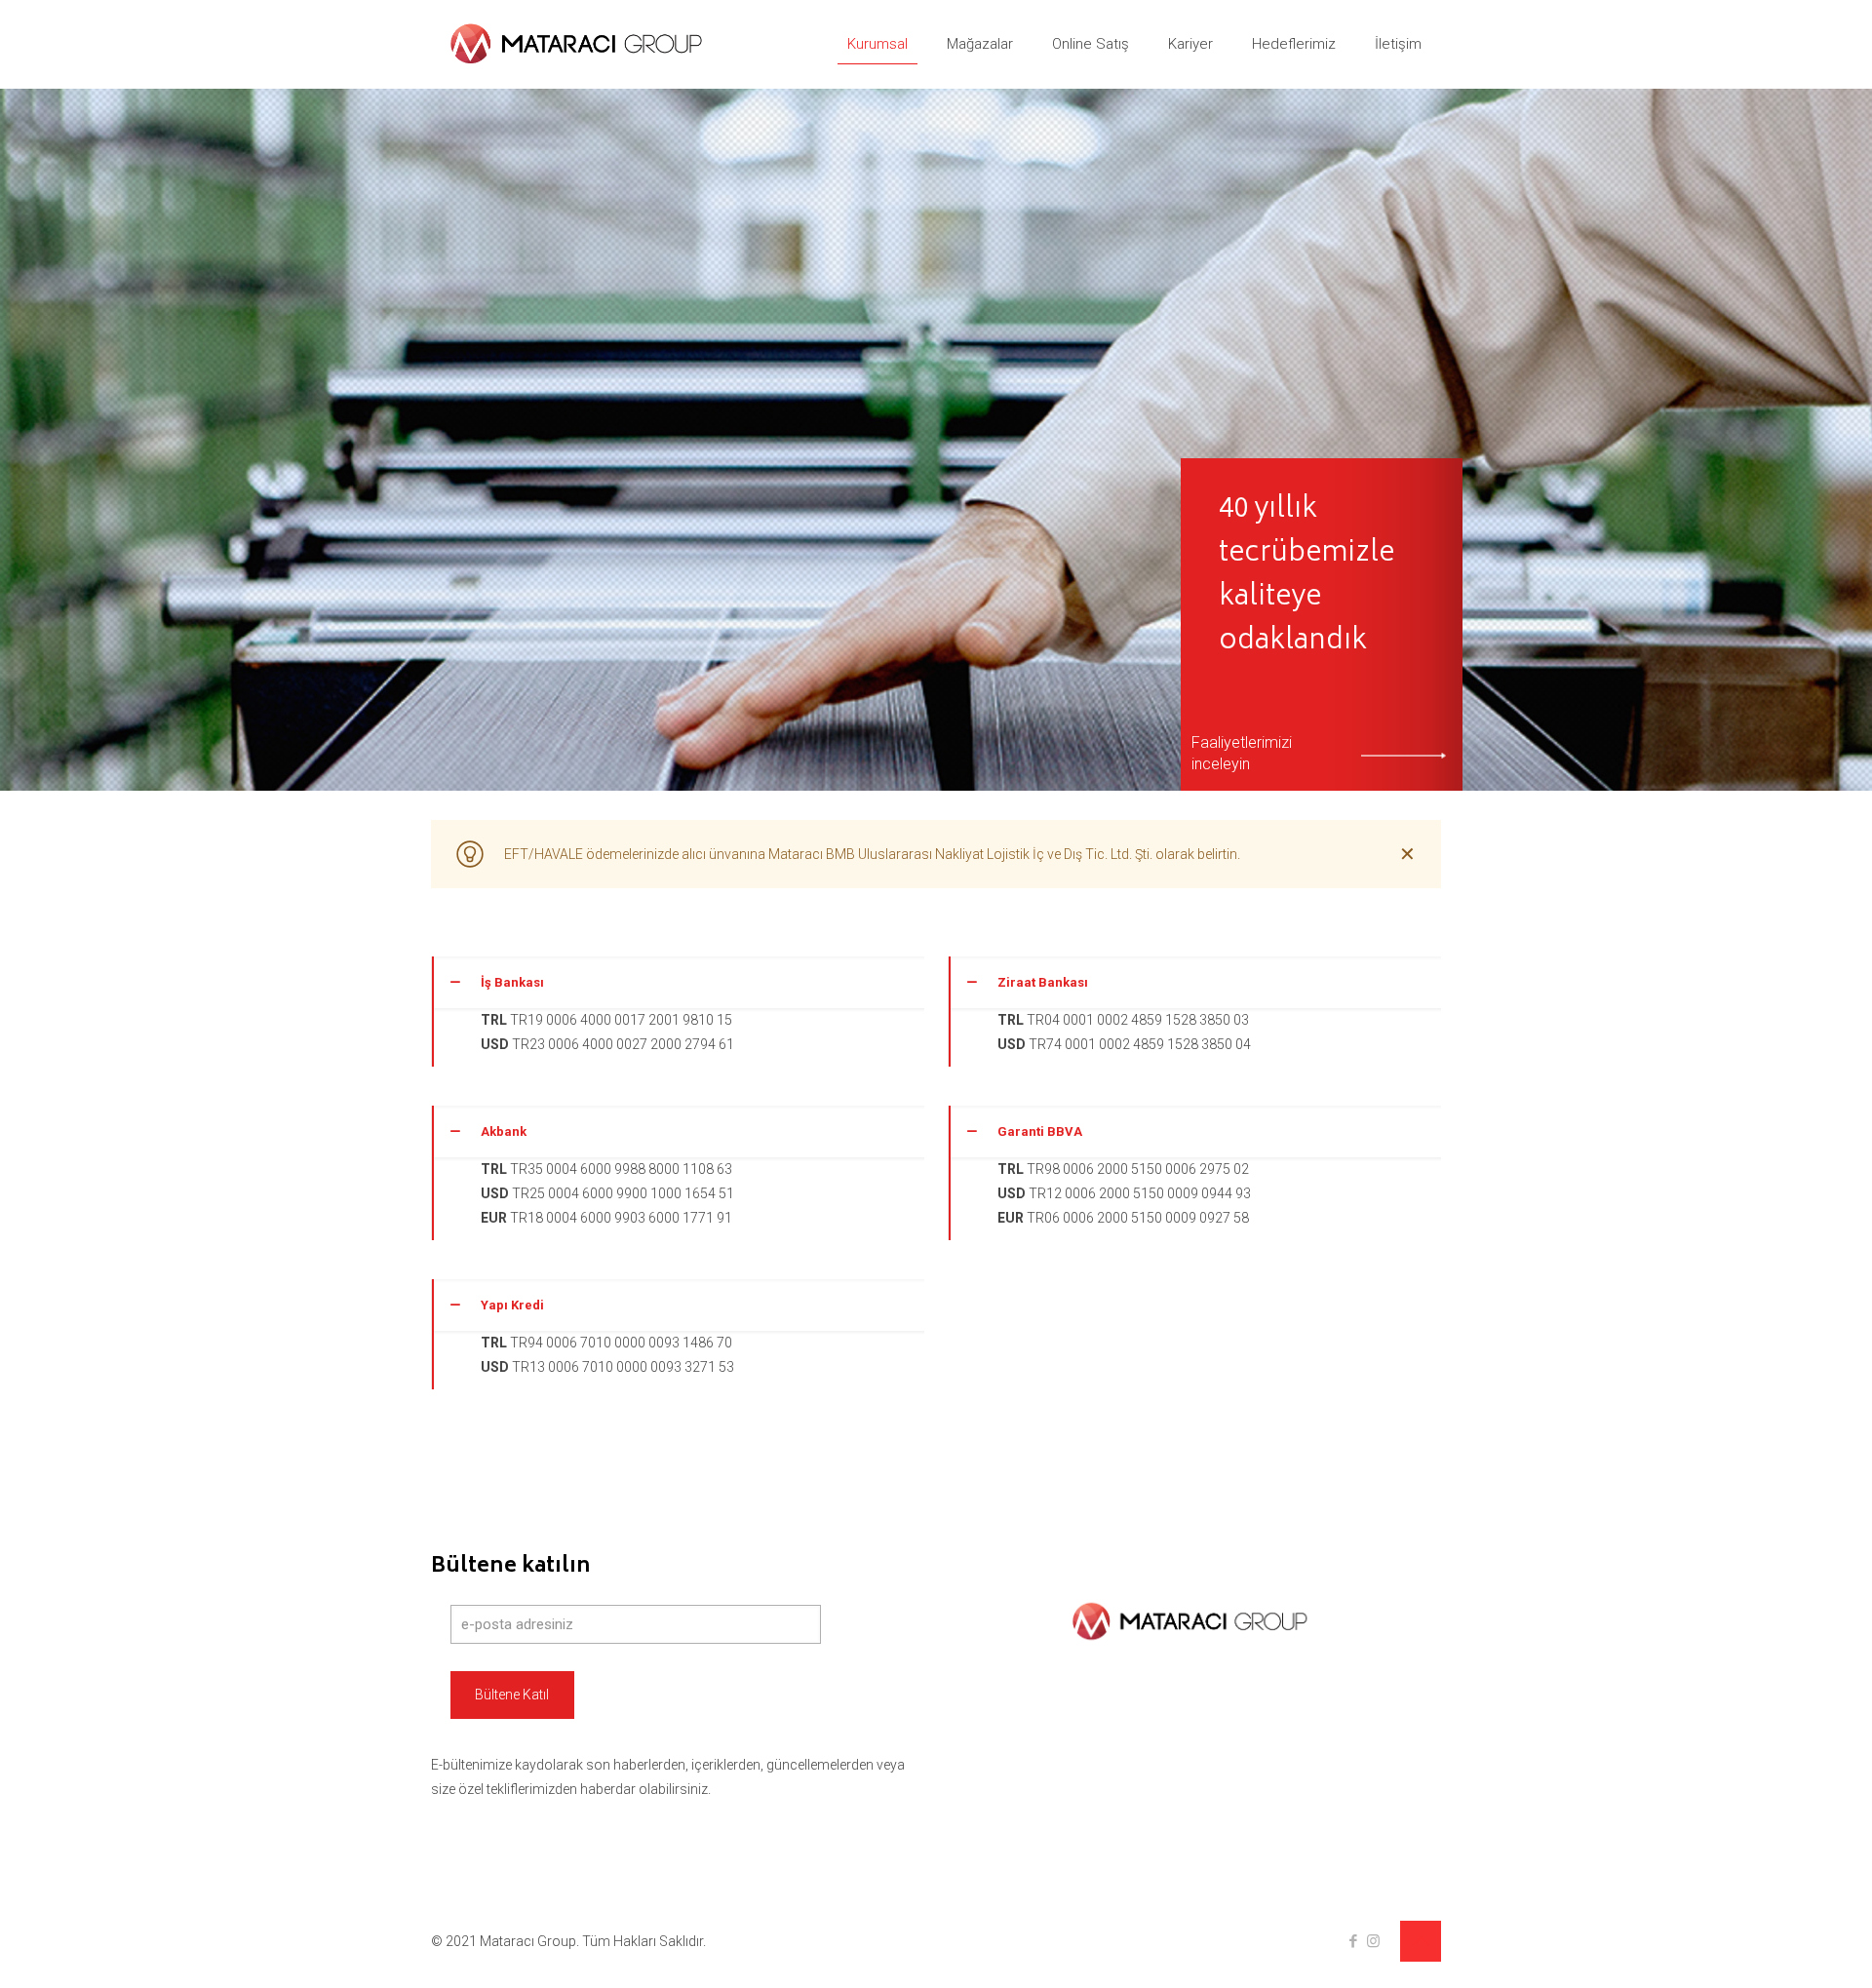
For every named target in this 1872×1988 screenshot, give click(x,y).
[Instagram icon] (1373, 1941)
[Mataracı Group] (581, 44)
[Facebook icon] (1353, 1941)
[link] (678, 1012)
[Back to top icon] (1421, 1941)
